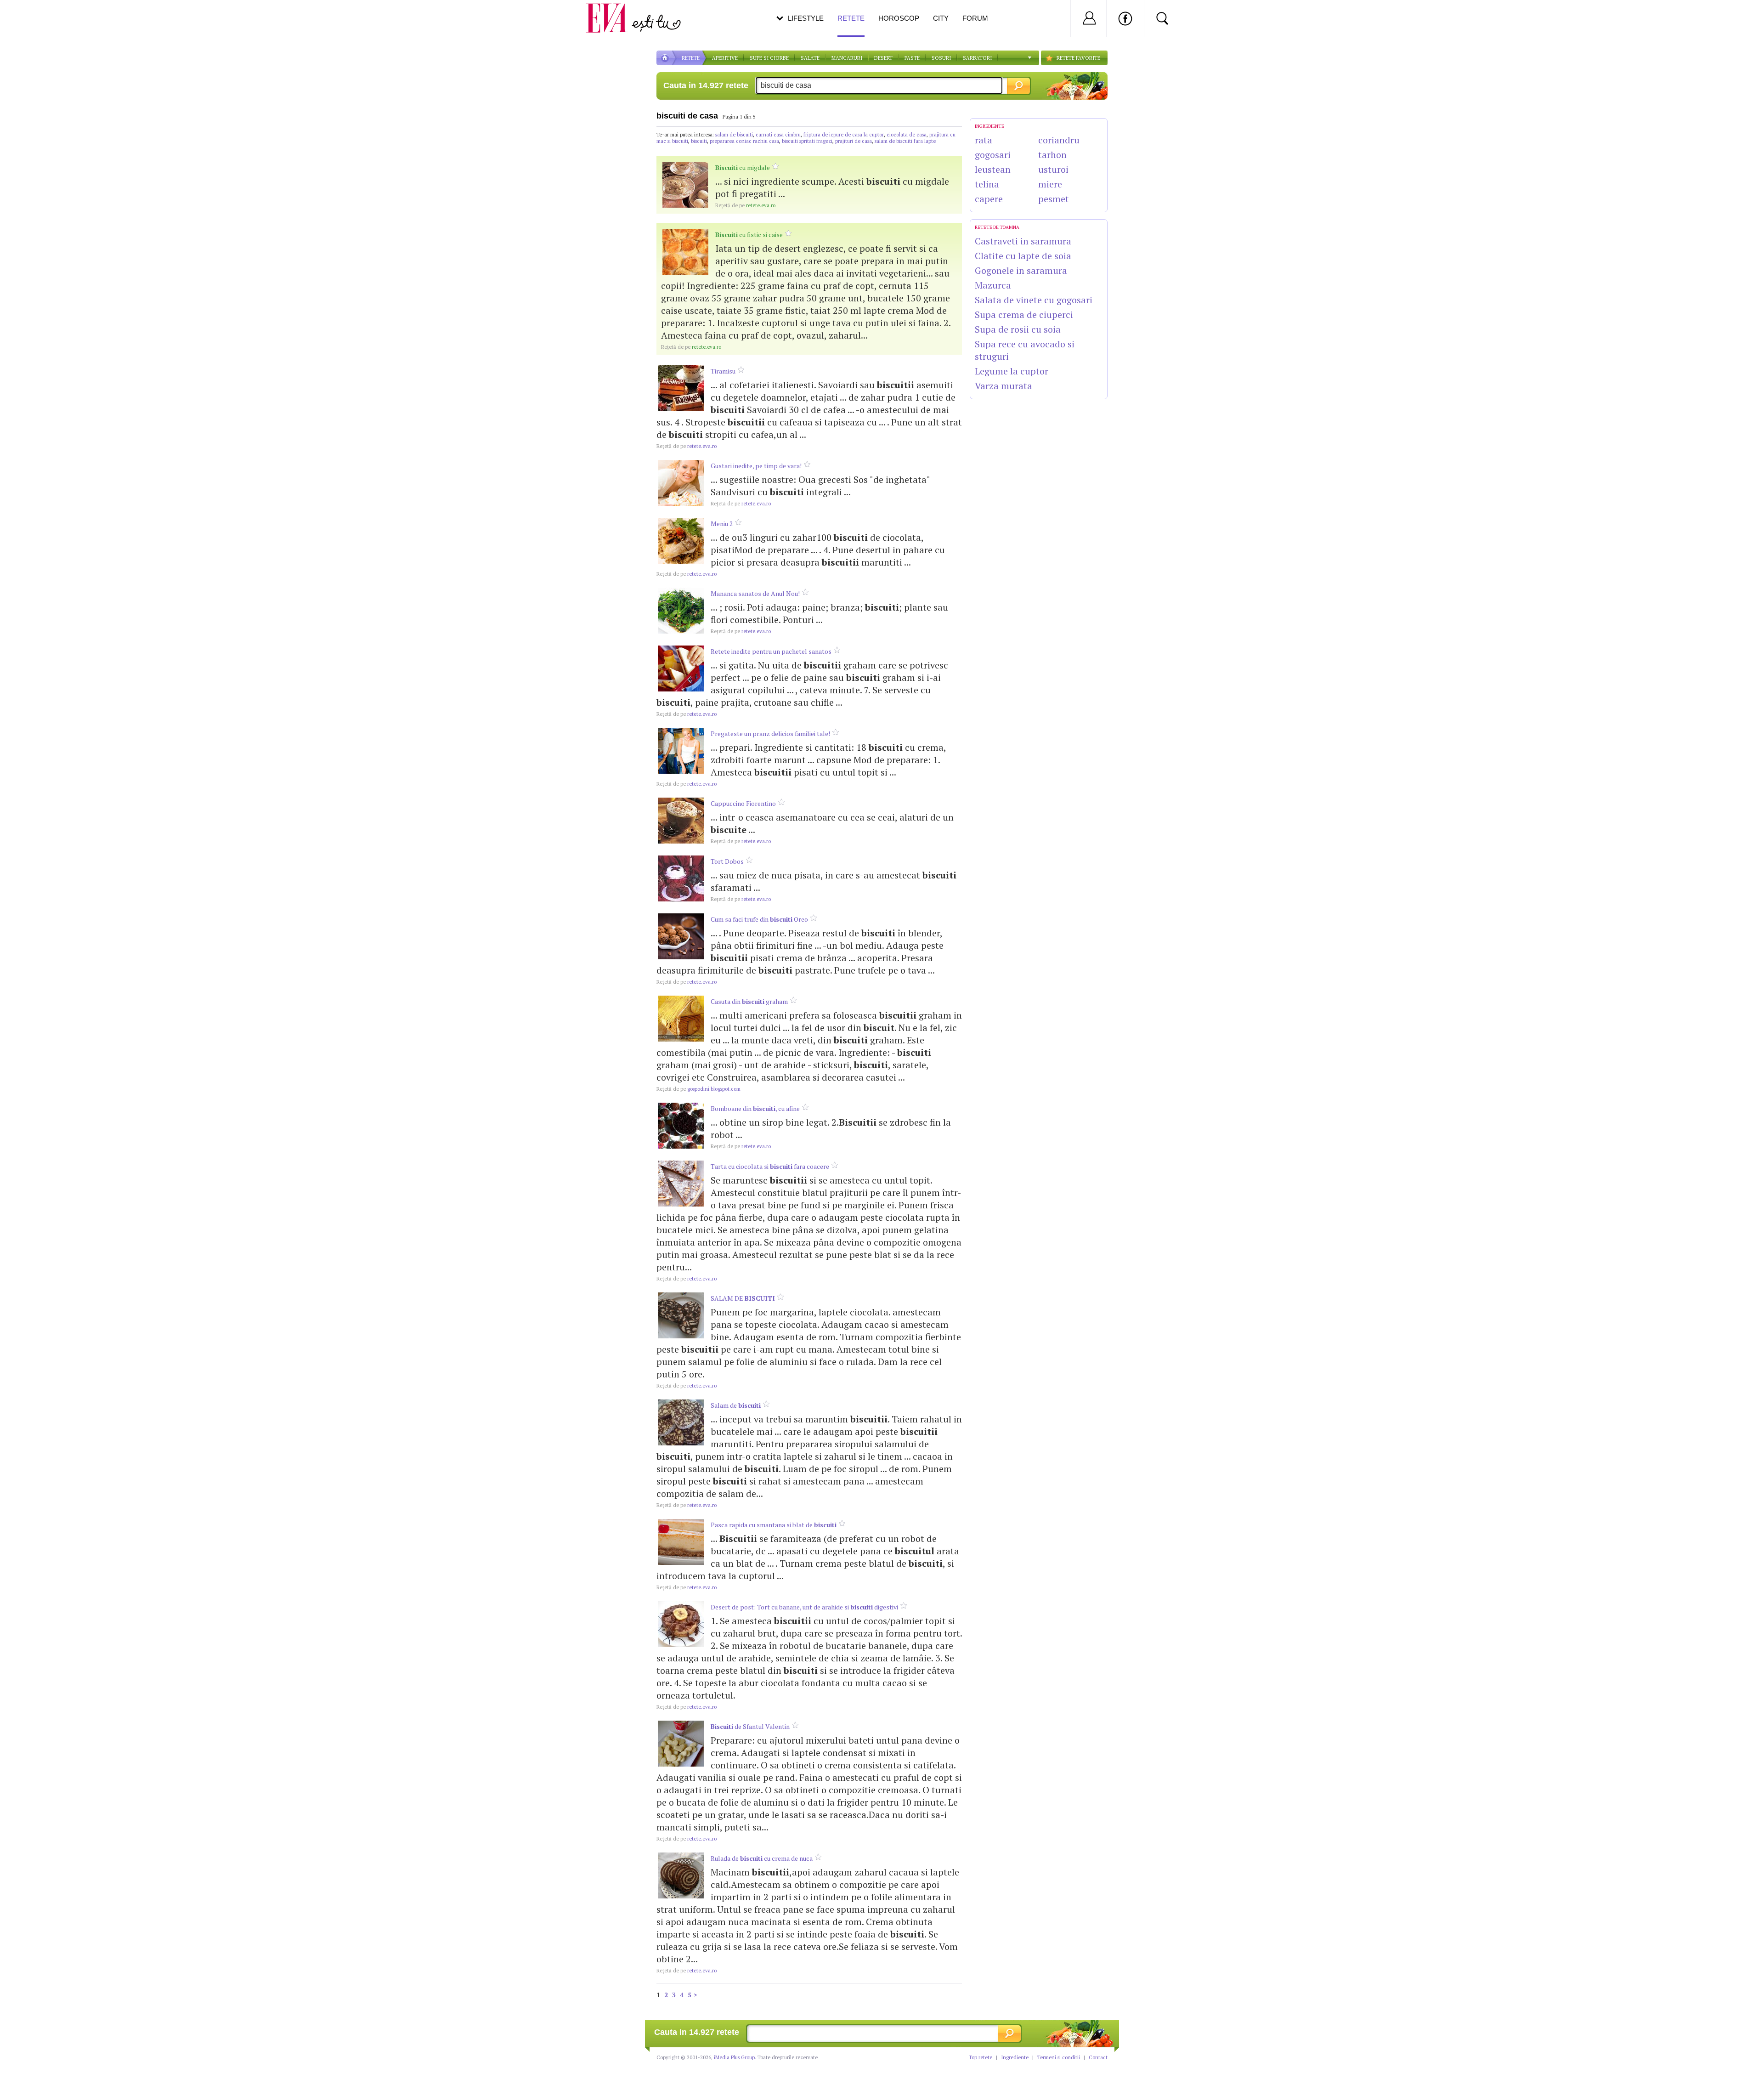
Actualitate (33, 17)
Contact (1098, 2057)
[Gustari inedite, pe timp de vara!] (681, 483)
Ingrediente (1015, 2057)
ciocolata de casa (907, 135)
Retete (851, 18)
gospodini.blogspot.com (698, 1089)
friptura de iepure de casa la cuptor (844, 135)
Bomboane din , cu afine (755, 1108)
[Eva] (612, 11)
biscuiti (699, 141)
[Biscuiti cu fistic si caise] (685, 252)
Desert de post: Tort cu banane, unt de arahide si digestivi (804, 1607)
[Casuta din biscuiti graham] (681, 1019)
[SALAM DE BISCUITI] (681, 1315)
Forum (975, 18)
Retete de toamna (997, 227)
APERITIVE (725, 58)
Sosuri (941, 58)
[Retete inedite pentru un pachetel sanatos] (681, 668)
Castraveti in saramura (1023, 241)
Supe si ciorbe (769, 58)
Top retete (981, 2057)
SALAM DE (743, 1298)
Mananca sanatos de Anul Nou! (755, 593)
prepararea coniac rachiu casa (744, 141)
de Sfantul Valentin (750, 1726)
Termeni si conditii (1059, 2057)
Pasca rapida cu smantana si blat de (774, 1525)
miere (1050, 184)
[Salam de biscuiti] (681, 1422)
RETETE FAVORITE (1078, 58)
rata (984, 140)
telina (987, 184)
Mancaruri (847, 58)
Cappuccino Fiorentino (743, 803)
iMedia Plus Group (734, 2057)
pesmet (1054, 199)
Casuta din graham (749, 1001)
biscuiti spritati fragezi (807, 141)
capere (989, 199)
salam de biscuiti (734, 135)
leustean (993, 169)
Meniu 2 (722, 524)
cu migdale (743, 167)
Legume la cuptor (1012, 371)
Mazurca (993, 285)
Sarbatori (977, 58)
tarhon (1052, 155)
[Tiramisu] (681, 388)
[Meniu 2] (681, 541)
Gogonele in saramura (1021, 270)
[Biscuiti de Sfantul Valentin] (681, 1744)
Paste (912, 58)
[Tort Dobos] (681, 878)
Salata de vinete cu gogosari (1034, 300)
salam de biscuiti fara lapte (905, 141)
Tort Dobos (727, 861)
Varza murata (1004, 386)
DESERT (883, 58)
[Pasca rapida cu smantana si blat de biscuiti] (681, 1542)
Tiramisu (723, 371)
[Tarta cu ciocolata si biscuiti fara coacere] (681, 1184)
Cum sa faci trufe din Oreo (759, 919)
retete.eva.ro (745, 205)
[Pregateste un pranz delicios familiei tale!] (681, 751)
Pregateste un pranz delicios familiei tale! (770, 734)
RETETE (691, 58)
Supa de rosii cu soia (1018, 329)
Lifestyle (806, 18)
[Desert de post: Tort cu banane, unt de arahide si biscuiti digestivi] (681, 1624)
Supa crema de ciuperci (1024, 314)
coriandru (1059, 140)
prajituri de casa (854, 141)
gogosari (993, 155)
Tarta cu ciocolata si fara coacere (770, 1166)
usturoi (1053, 169)
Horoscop (899, 18)
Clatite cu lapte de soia (1023, 256)
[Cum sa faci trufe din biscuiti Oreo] (681, 936)
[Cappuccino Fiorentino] (681, 821)
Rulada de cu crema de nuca (762, 1858)
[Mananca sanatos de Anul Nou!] (681, 611)
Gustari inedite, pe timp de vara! (756, 466)
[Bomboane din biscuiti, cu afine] (681, 1126)
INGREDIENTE (989, 126)
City (941, 18)
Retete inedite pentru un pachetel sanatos (771, 651)
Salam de (736, 1405)
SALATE (810, 58)
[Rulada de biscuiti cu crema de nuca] (681, 1875)
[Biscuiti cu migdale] (685, 185)
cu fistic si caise (749, 235)
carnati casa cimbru (778, 135)
